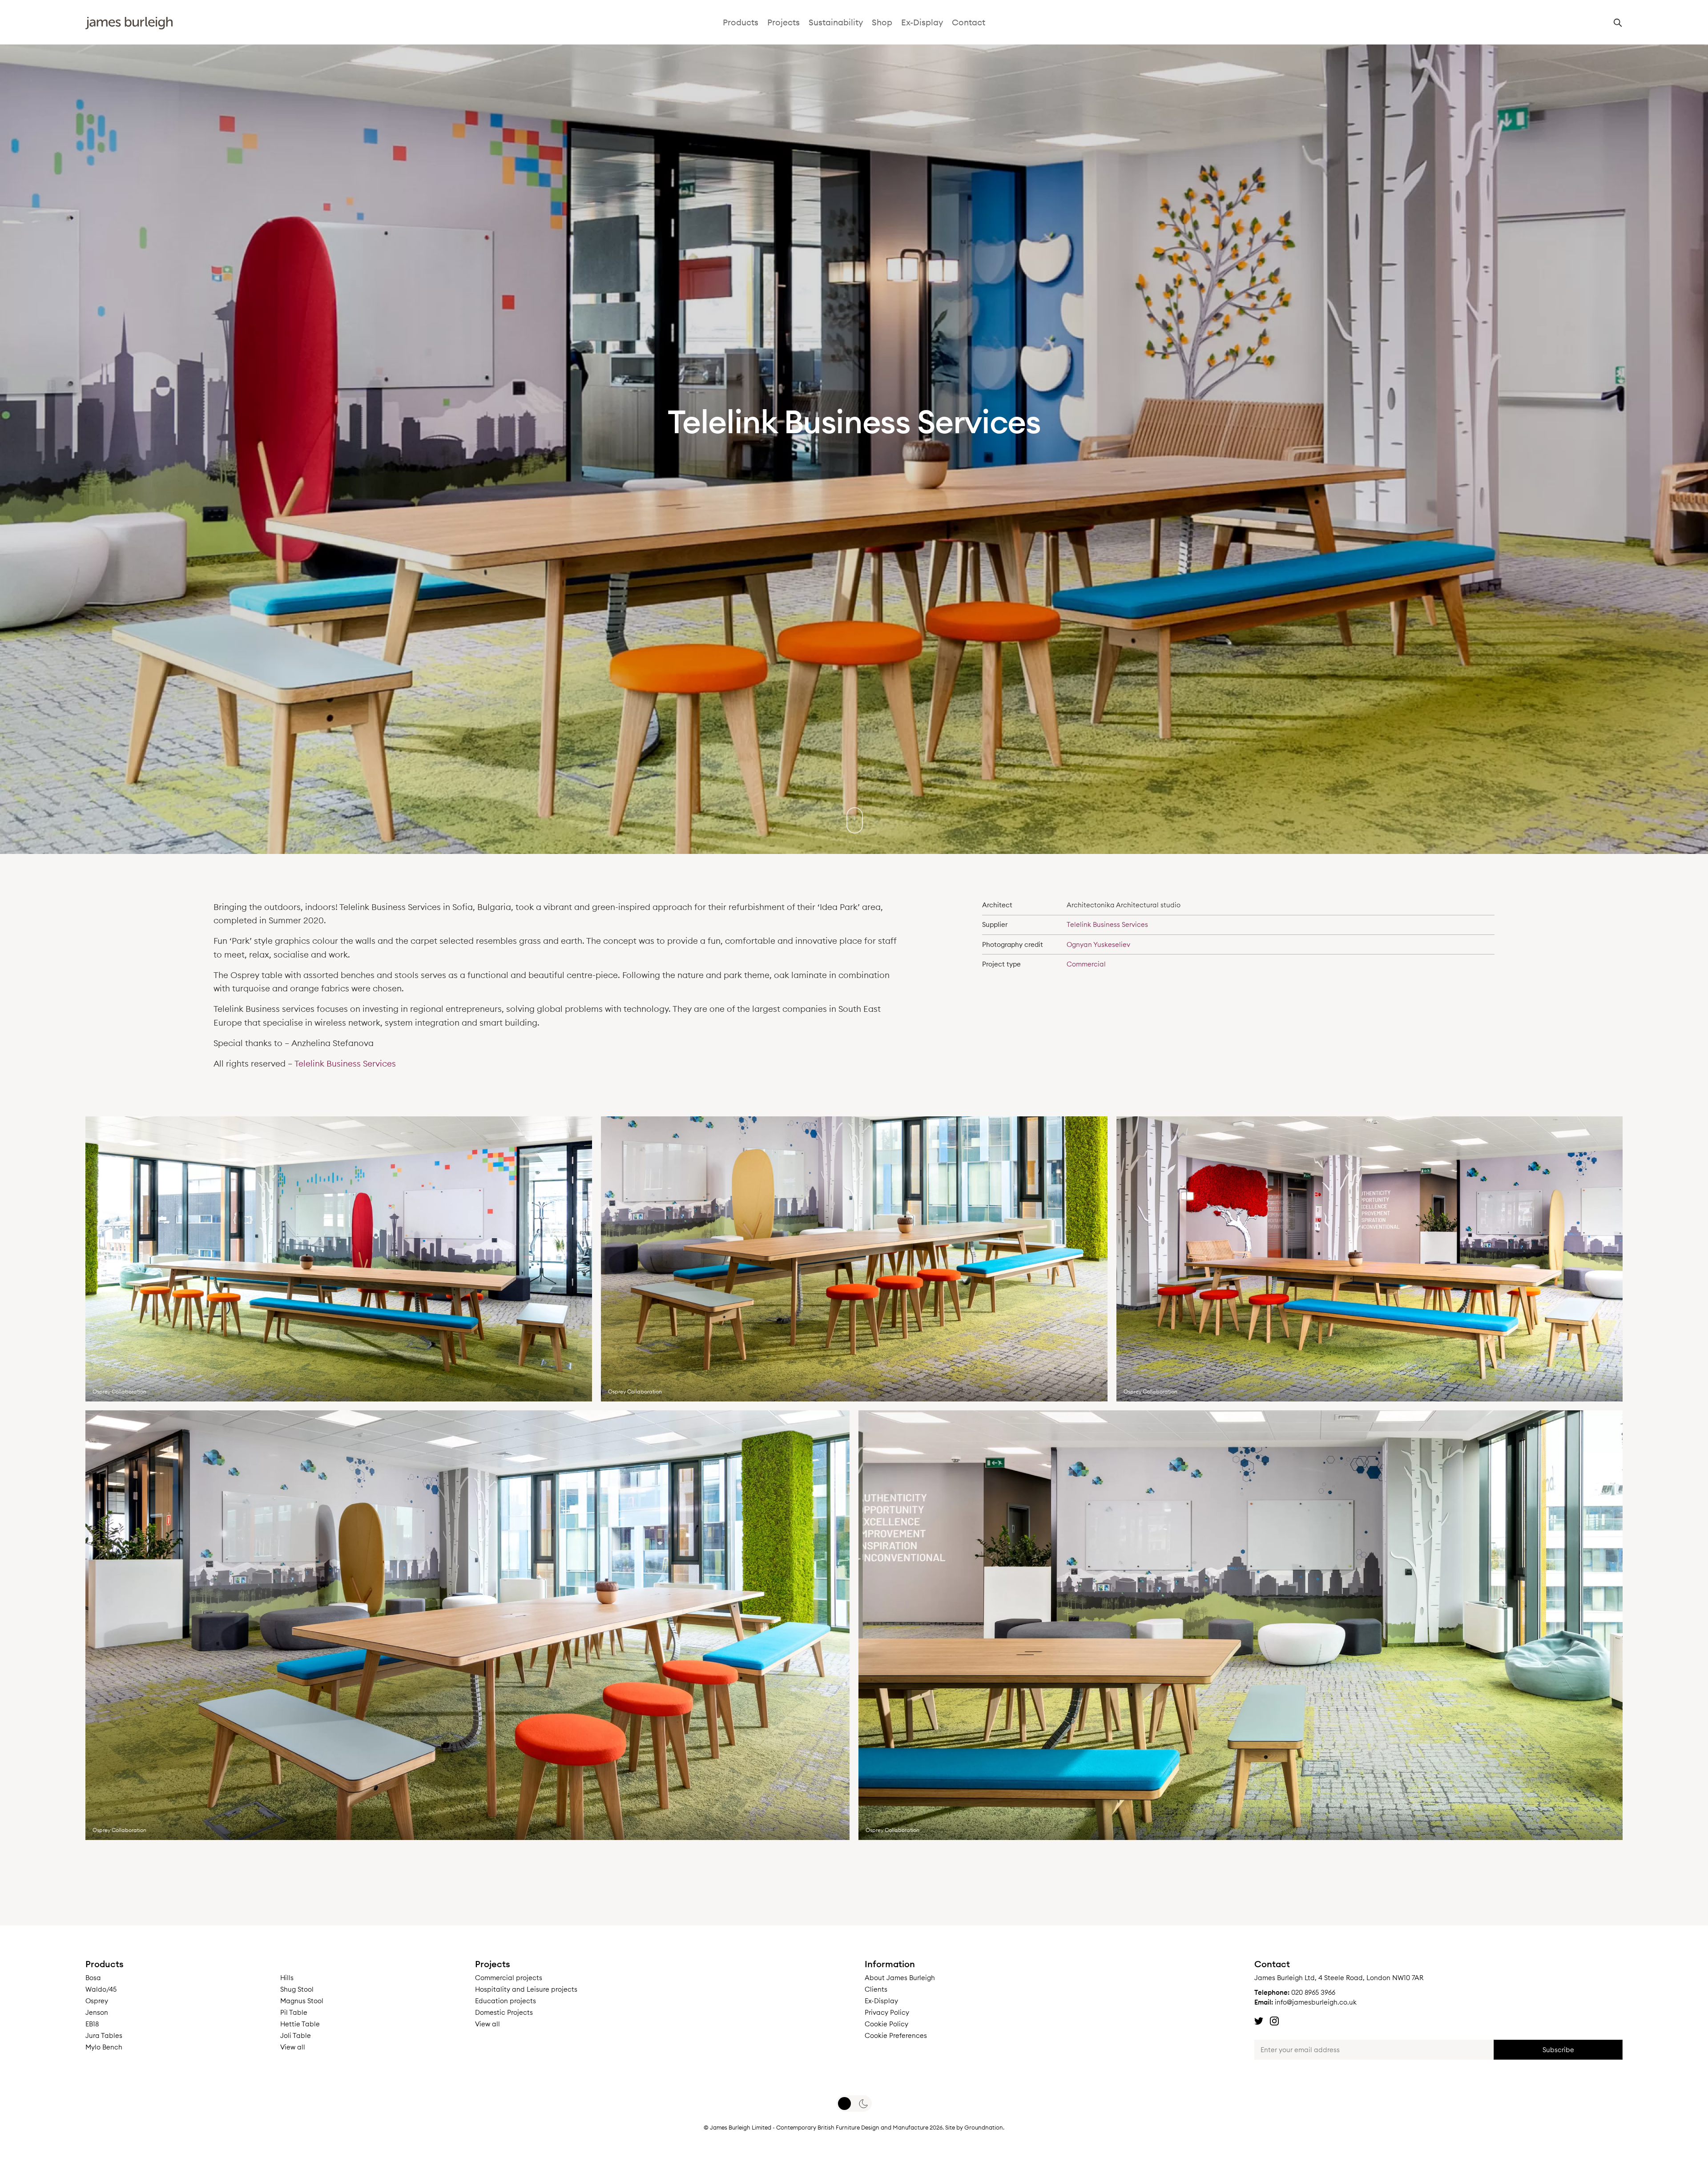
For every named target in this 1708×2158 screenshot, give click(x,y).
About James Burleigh (900, 1978)
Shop (882, 22)
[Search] (1618, 25)
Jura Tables (104, 2035)
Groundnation (984, 2127)
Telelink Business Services (345, 1063)
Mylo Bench (104, 2047)
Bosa (93, 1978)
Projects (784, 22)
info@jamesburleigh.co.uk (1316, 2002)
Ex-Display (922, 22)
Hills (287, 1978)
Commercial (1086, 964)
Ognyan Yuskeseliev (1098, 944)
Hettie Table (300, 2024)
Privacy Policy (887, 2012)
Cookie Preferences (896, 2035)
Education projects (506, 2001)
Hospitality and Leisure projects (526, 1989)
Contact (969, 22)
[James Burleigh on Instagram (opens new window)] (1274, 2021)
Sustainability (836, 22)
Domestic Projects (504, 2012)
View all (293, 2047)
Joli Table (296, 2035)
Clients (876, 1989)
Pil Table (294, 2012)
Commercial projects (509, 1978)
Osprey (97, 2001)
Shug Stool (297, 1989)
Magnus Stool (302, 2001)
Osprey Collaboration (119, 1391)
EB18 (92, 2024)
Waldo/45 (101, 1989)
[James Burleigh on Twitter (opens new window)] (1259, 2021)
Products (741, 22)
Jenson (97, 2012)
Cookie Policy (886, 2024)
